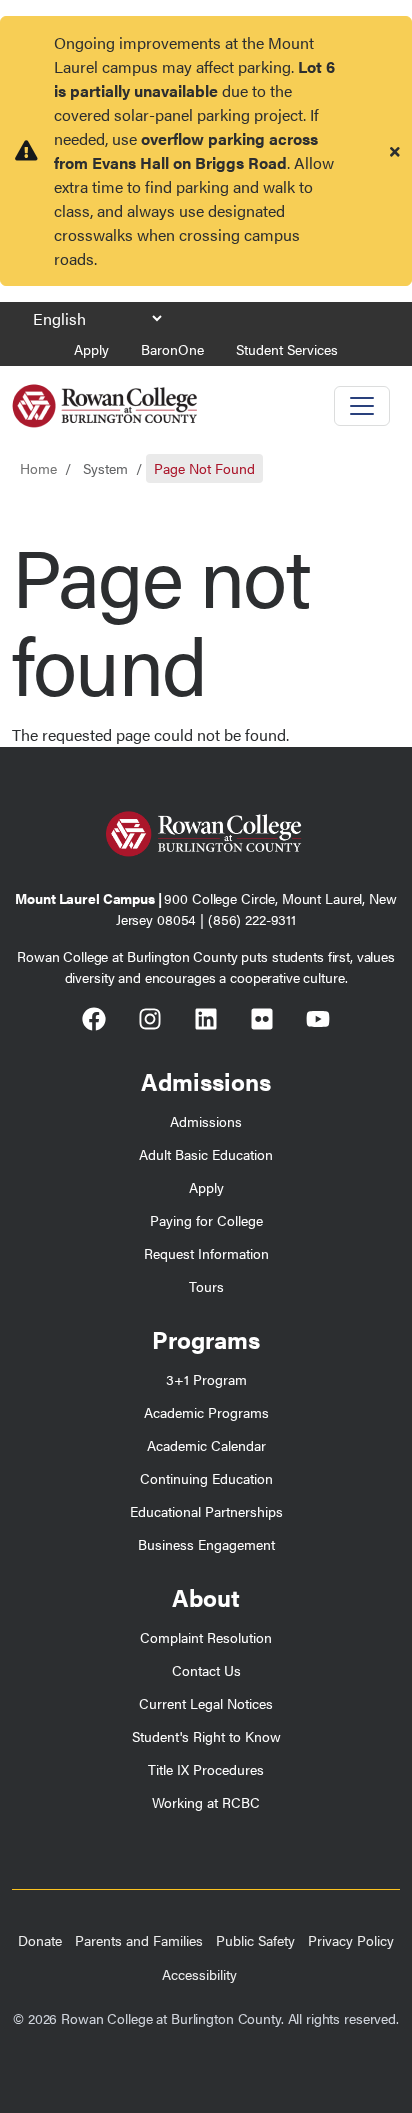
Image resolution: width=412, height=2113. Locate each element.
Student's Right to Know (206, 1736)
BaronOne (172, 349)
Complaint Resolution (206, 1637)
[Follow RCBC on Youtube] (318, 1022)
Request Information (206, 1253)
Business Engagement (206, 1544)
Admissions (206, 1121)
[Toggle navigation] (362, 406)
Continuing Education (206, 1478)
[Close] (395, 151)
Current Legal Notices (206, 1703)
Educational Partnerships (206, 1511)
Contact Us (206, 1670)
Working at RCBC (206, 1802)
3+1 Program (206, 1379)
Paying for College (206, 1220)
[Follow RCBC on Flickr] (262, 1022)
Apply (91, 349)
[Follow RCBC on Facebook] (94, 1022)
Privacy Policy (351, 1940)
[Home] (104, 398)
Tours (206, 1286)
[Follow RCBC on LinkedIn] (206, 1022)
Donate (40, 1940)
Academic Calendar (206, 1445)
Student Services (287, 349)
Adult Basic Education (206, 1154)
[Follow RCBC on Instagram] (150, 1022)
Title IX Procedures (206, 1769)
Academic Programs (206, 1412)
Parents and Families (139, 1940)
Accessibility (199, 1974)
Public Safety (255, 1940)
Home (38, 468)
